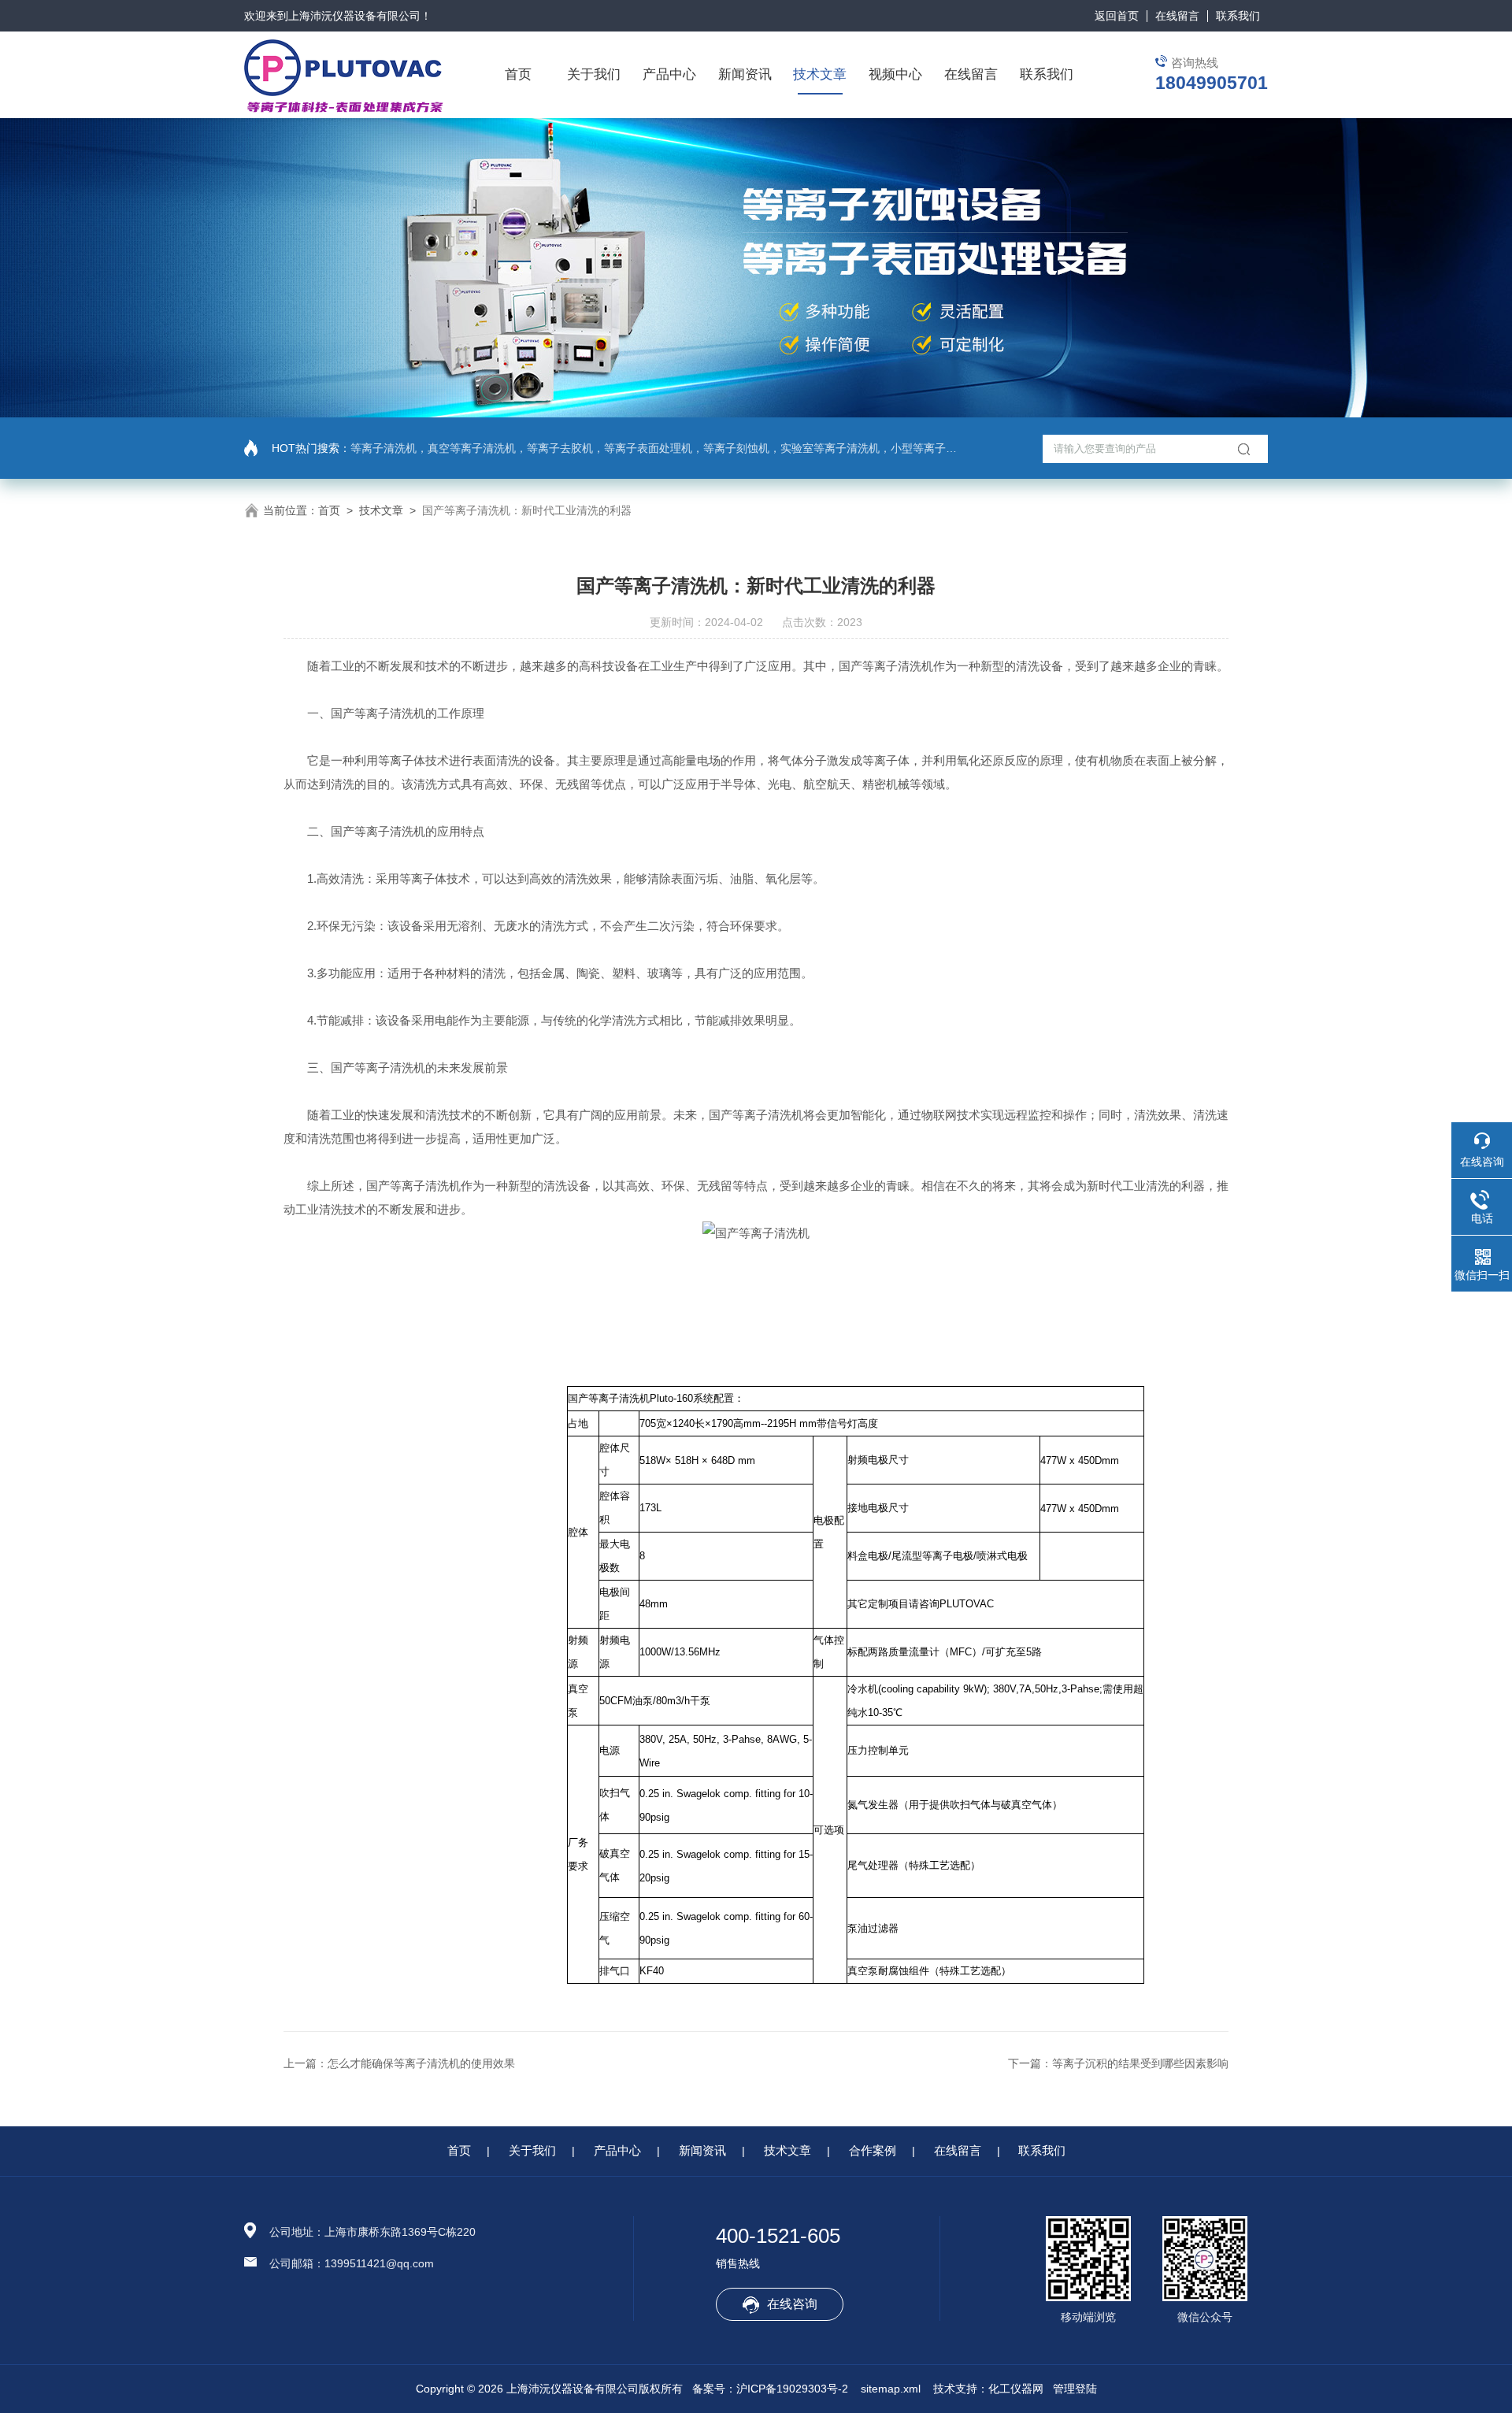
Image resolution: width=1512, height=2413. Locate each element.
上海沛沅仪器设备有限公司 (354, 16)
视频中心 (895, 74)
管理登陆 (1075, 2389)
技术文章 (820, 74)
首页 (518, 74)
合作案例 (873, 2150)
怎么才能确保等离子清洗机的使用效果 (421, 2063)
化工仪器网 (1016, 2389)
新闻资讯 (745, 74)
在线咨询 (792, 2304)
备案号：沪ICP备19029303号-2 (770, 2389)
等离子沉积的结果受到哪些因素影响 (1140, 2063)
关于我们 (594, 74)
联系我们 (1238, 16)
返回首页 (1117, 16)
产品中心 (669, 74)
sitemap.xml (891, 2389)
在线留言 (1177, 16)
